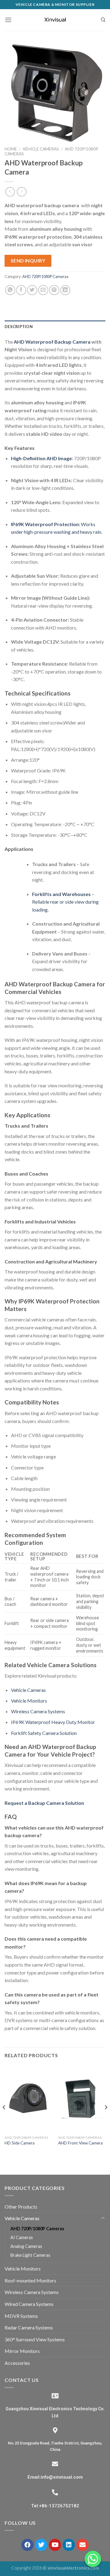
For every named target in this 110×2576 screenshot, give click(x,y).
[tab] (55, 327)
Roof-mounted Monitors (30, 2280)
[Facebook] (28, 2545)
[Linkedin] (69, 2545)
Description (19, 327)
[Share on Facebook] (21, 290)
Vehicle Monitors (29, 1701)
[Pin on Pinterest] (54, 290)
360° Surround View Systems (35, 2339)
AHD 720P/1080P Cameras (45, 276)
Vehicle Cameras (41, 149)
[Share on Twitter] (32, 290)
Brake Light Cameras (30, 2255)
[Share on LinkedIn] (65, 290)
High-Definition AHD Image (41, 458)
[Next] (106, 2119)
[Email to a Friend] (43, 290)
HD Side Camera (20, 2143)
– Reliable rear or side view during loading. (65, 902)
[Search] (103, 20)
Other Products (21, 2207)
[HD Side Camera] (28, 2099)
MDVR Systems (21, 2316)
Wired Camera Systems (29, 2304)
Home (11, 149)
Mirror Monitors (22, 2351)
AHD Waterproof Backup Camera (52, 342)
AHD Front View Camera (80, 2143)
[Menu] (8, 20)
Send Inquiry (28, 261)
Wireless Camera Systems (38, 1711)
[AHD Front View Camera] (82, 2099)
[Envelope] (82, 2545)
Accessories (17, 2363)
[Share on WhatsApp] (10, 290)
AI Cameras (22, 2237)
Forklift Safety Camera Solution (44, 1733)
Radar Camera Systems (29, 2327)
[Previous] (4, 2119)
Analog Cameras (26, 2246)
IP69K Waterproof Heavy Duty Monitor (53, 1722)
